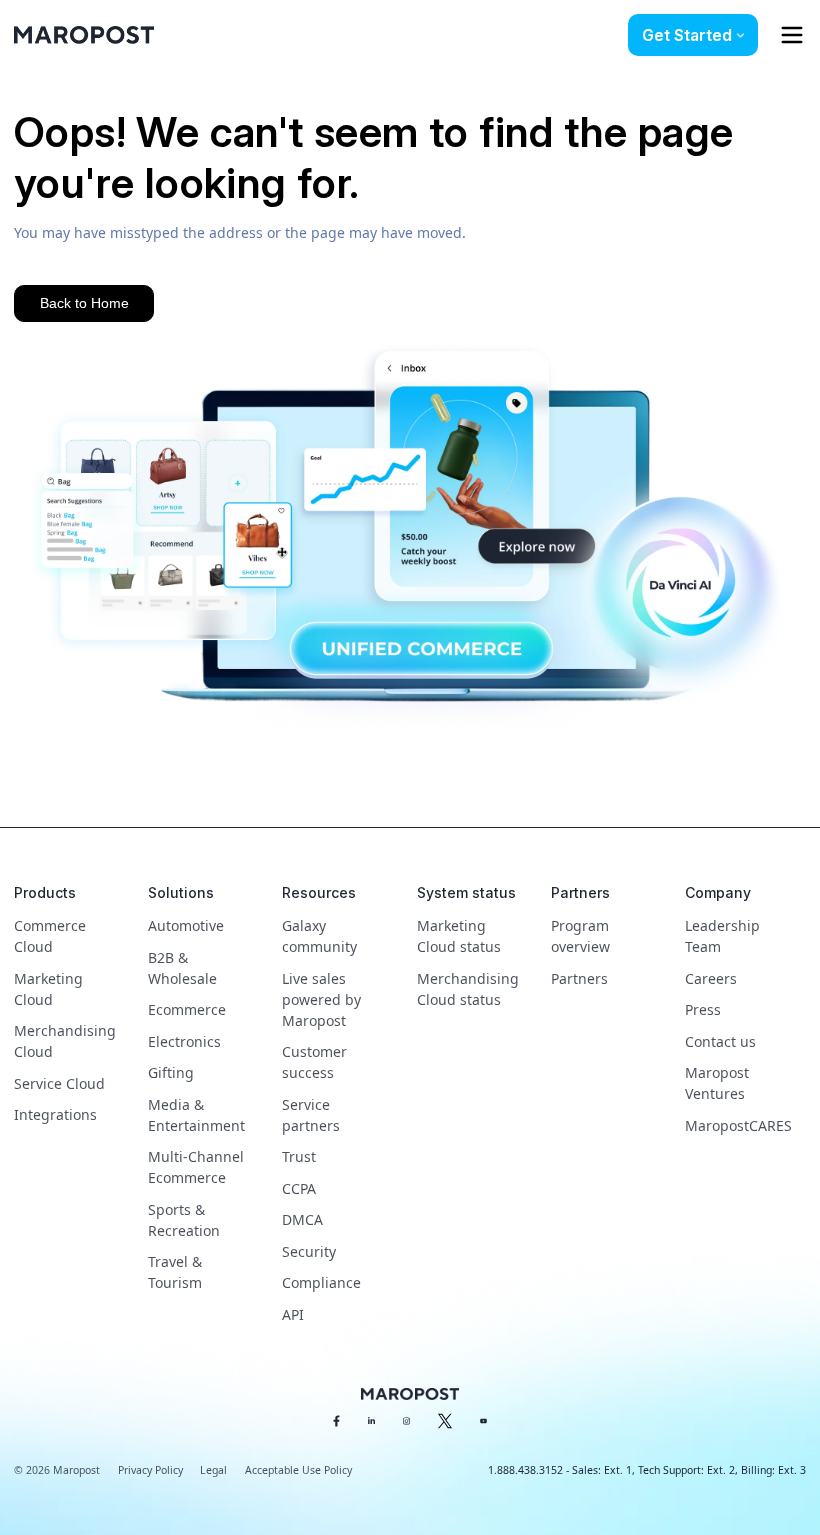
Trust (299, 1156)
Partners (579, 978)
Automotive (186, 925)
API (293, 1314)
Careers (711, 978)
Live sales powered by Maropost (321, 999)
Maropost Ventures (717, 1083)
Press (703, 1009)
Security (309, 1251)
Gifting (171, 1072)
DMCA (302, 1219)
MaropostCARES (738, 1125)
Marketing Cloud (48, 989)
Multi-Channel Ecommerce (196, 1167)
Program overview (580, 936)
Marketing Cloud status (459, 936)
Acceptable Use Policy (298, 1470)
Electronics (184, 1041)
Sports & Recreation (184, 1220)
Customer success (314, 1062)
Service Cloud (59, 1083)
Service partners (311, 1115)
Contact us (720, 1041)
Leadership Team (722, 936)
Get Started (687, 35)
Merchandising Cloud (65, 1041)
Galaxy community (319, 936)
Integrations (55, 1114)
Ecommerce (187, 1009)
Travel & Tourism (175, 1272)
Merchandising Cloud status (468, 989)
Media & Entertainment (196, 1115)
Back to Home (84, 303)
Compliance (321, 1282)
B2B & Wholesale (182, 968)
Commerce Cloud (50, 936)
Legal (213, 1470)
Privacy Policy (150, 1470)
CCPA (299, 1188)
